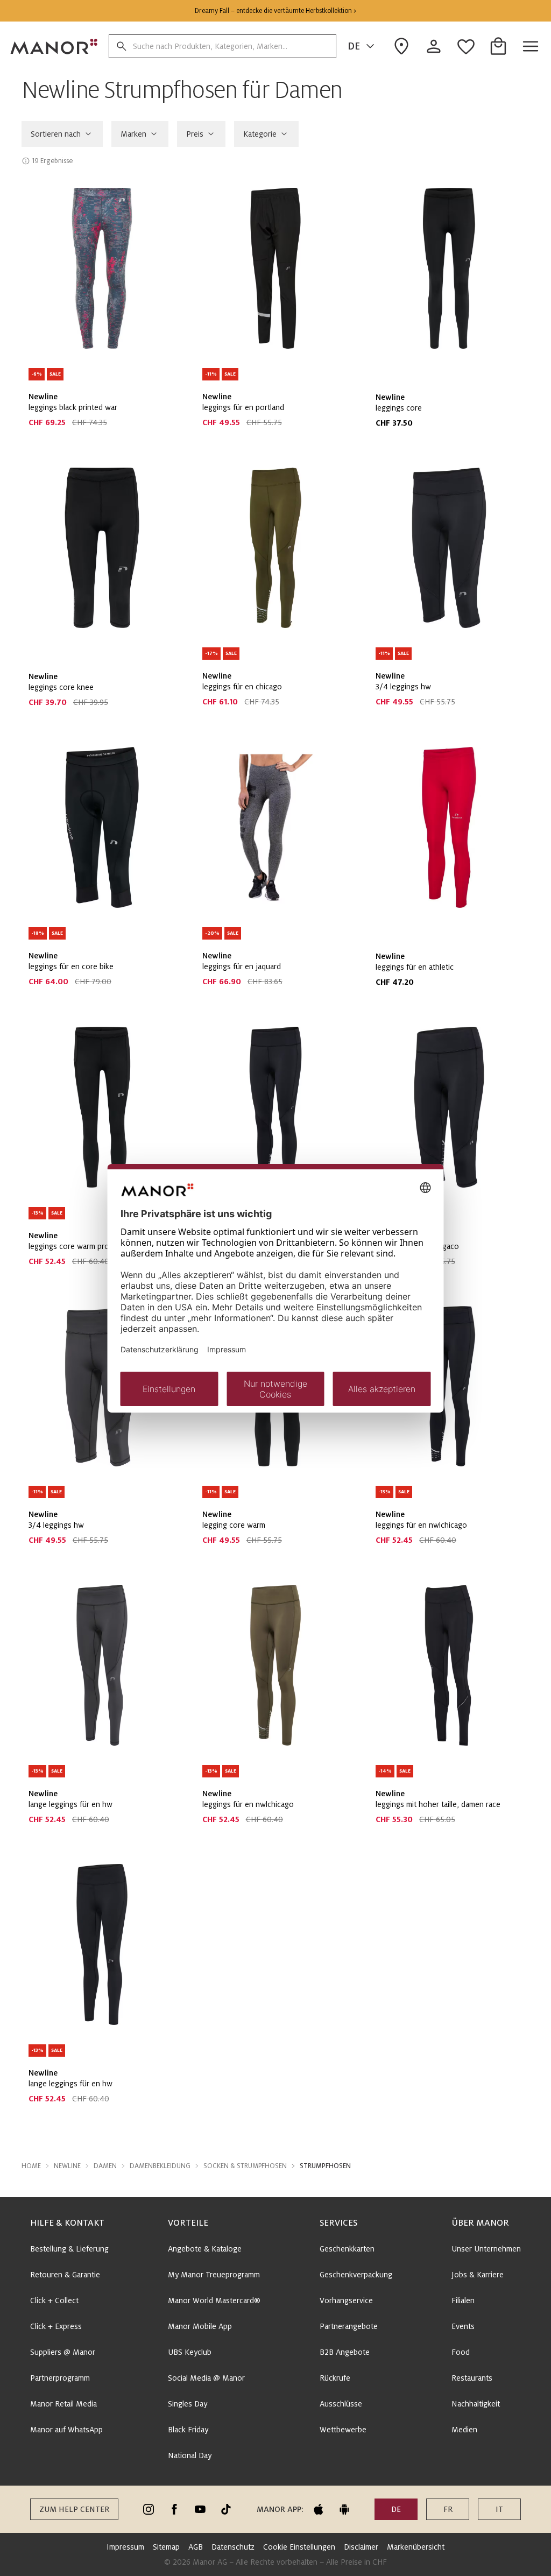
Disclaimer (361, 2547)
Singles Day (188, 2404)
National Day (190, 2455)
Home (31, 2166)
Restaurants (472, 2378)
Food (461, 2352)
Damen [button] (105, 2166)
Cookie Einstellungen (299, 2547)
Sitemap (166, 2547)
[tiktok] (226, 2509)
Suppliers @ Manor (63, 2352)
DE (354, 46)
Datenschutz (233, 2547)
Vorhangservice (346, 2300)
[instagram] (149, 2509)
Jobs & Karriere (478, 2275)
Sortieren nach (56, 134)
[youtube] (200, 2509)
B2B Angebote (345, 2352)
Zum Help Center (74, 2509)
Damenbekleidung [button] (160, 2166)
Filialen (463, 2300)
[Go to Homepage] (54, 46)
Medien (464, 2430)
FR (448, 2509)
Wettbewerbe (343, 2430)
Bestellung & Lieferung (69, 2249)
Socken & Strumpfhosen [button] (245, 2166)
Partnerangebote (349, 2326)
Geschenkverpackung (356, 2275)
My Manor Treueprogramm (214, 2275)
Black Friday (188, 2430)
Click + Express (56, 2326)
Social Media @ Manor (206, 2378)
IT (499, 2509)
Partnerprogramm (60, 2378)
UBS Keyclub (190, 2352)
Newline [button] (67, 2166)
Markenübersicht (416, 2547)
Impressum (125, 2547)
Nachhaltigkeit (476, 2404)
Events (463, 2326)
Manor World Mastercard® (214, 2300)
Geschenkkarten (347, 2249)
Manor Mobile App (200, 2326)
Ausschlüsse (341, 2404)
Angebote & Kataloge (205, 2249)
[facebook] (174, 2509)
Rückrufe (335, 2378)
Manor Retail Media (63, 2404)
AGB (196, 2547)
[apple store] (319, 2509)
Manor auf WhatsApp (66, 2430)
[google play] (344, 2509)
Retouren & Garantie (65, 2275)
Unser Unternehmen (486, 2249)
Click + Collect (54, 2300)
